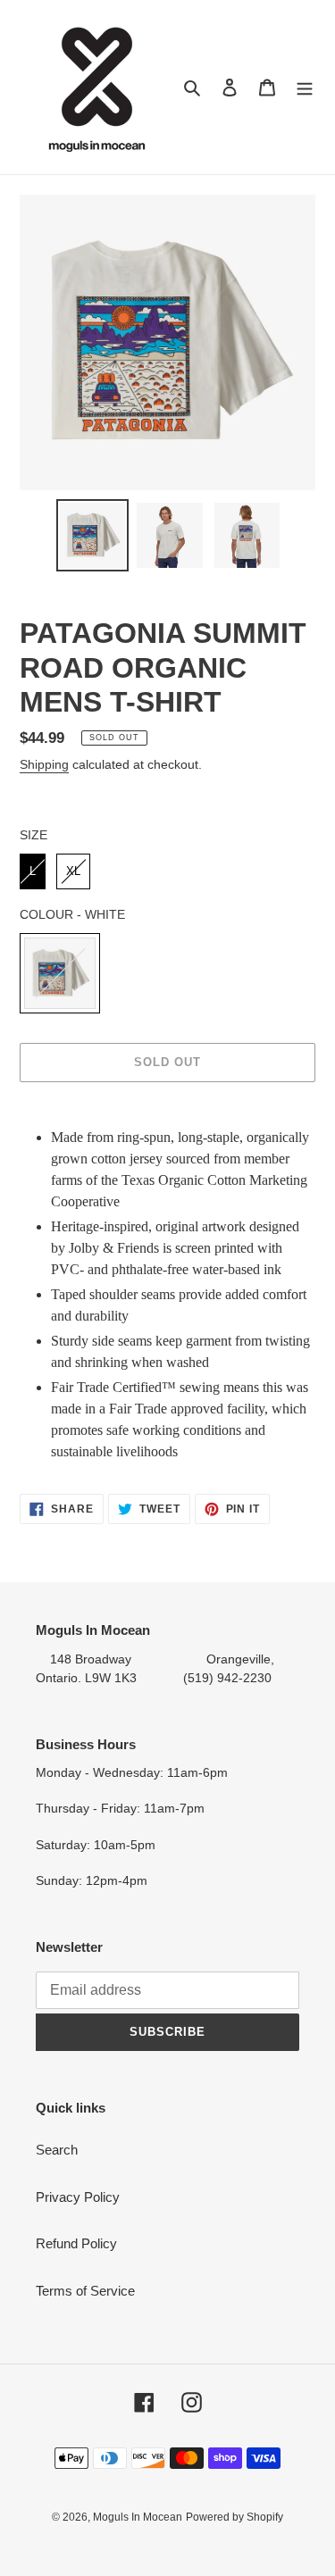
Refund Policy (76, 2243)
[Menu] (305, 87)
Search (57, 2150)
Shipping (44, 764)
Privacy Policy (78, 2197)
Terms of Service (85, 2291)
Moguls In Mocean (138, 2517)
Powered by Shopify (234, 2517)
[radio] (33, 871)
